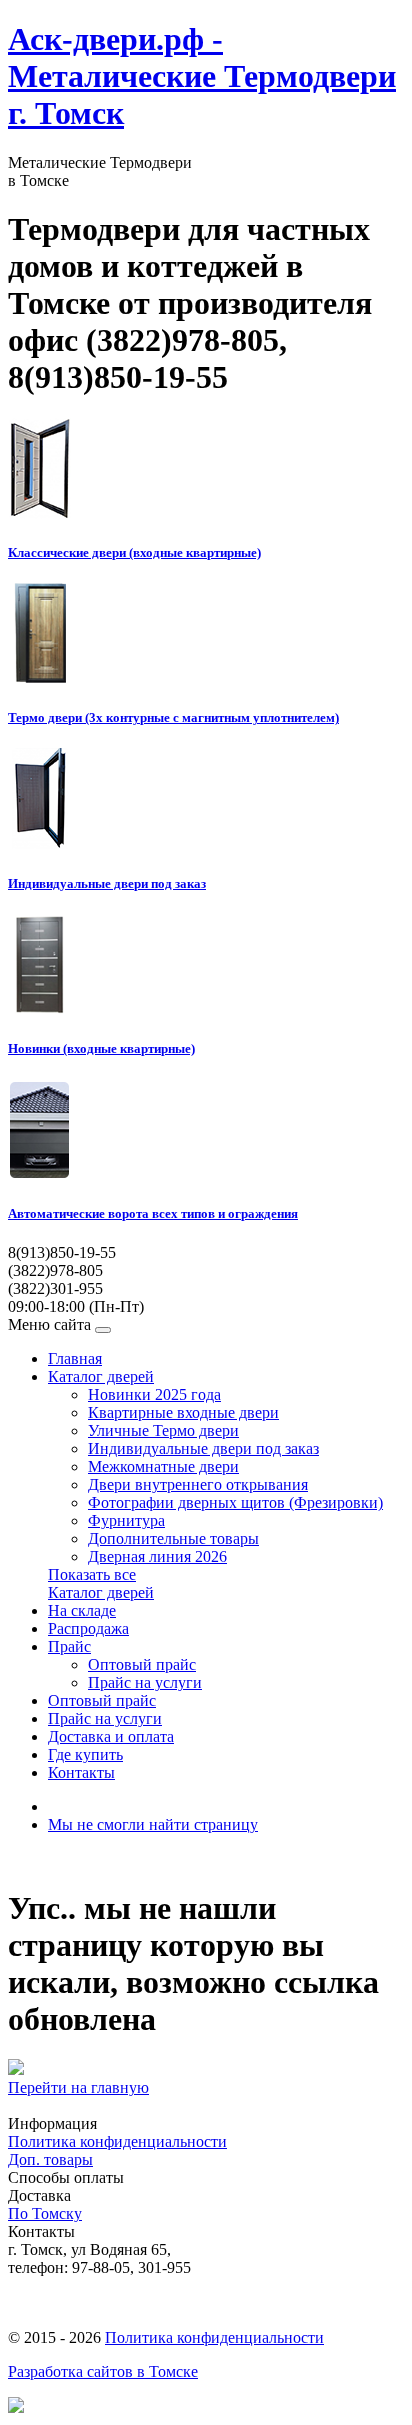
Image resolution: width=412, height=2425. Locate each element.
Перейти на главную (78, 2087)
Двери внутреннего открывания (198, 1484)
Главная (75, 1358)
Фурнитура (126, 1520)
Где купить (85, 1754)
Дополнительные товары (173, 1538)
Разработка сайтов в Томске (103, 2371)
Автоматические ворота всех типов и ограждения (153, 1213)
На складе (82, 1610)
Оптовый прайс (142, 1664)
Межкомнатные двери (163, 1466)
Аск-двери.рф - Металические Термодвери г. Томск (202, 76)
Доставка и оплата (111, 1736)
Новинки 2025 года (154, 1394)
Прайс (69, 1646)
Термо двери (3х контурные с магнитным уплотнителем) (173, 717)
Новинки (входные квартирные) (101, 1048)
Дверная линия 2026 (157, 1556)
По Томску (45, 2213)
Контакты (81, 1772)
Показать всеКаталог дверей (101, 1583)
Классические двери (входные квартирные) (134, 552)
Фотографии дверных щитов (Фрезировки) (235, 1502)
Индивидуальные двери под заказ (107, 883)
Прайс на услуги (145, 1682)
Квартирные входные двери (183, 1412)
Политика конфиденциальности (117, 2141)
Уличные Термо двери (163, 1430)
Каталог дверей (101, 1376)
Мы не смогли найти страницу (153, 1824)
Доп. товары (50, 2159)
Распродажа (88, 1628)
